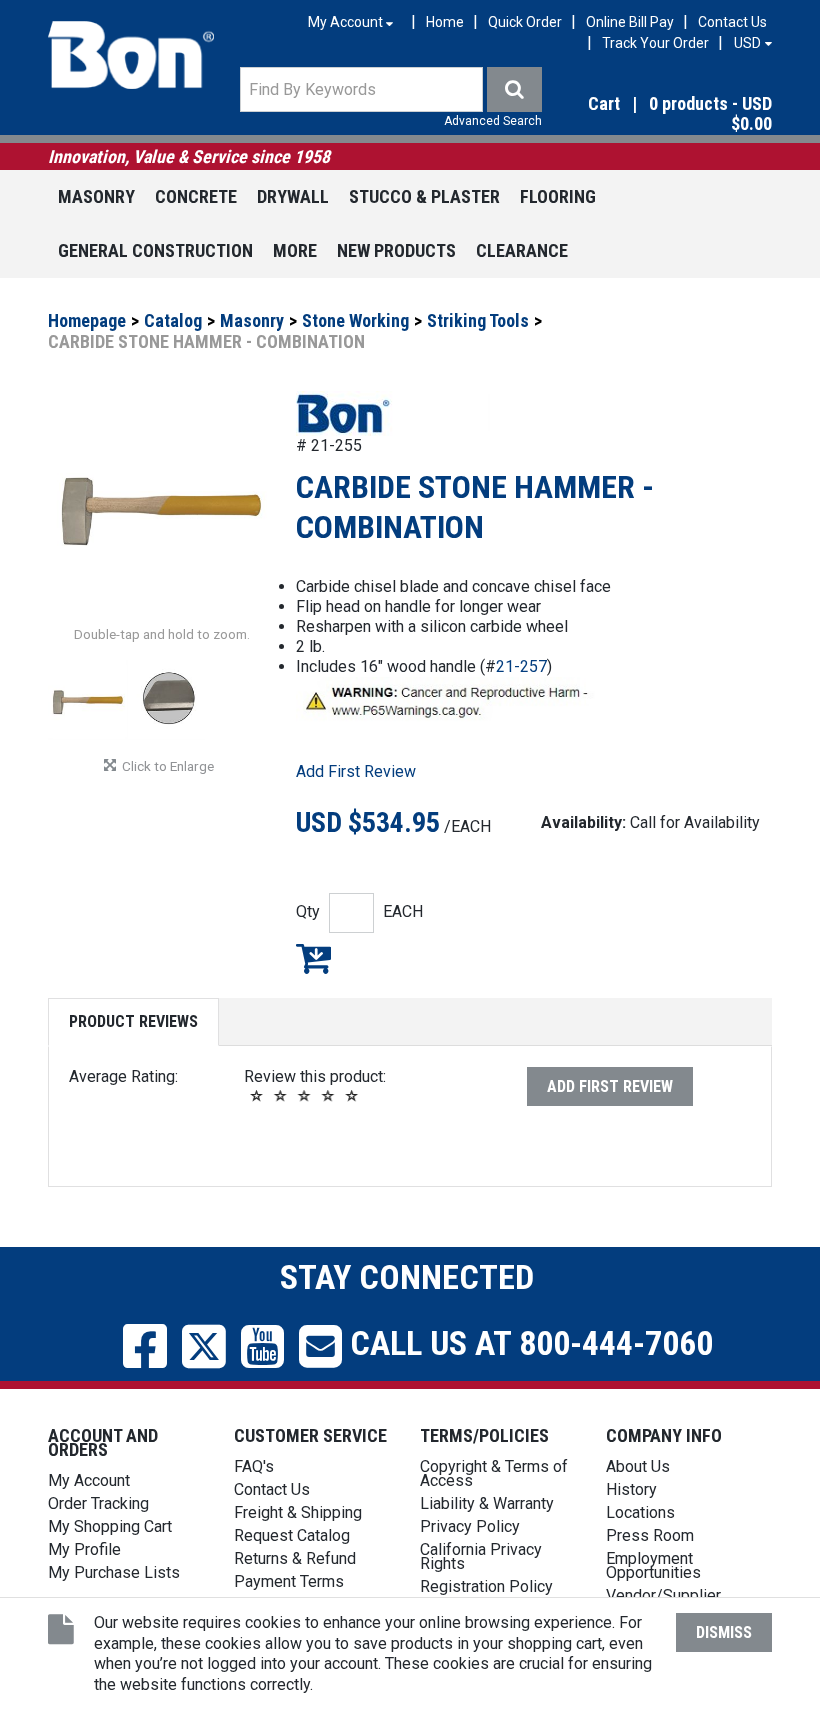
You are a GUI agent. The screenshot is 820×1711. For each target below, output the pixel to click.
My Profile (84, 1549)
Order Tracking (98, 1503)
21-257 (521, 666)
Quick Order (525, 22)
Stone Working (355, 320)
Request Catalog (292, 1535)
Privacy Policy (470, 1526)
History (631, 1489)
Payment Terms (289, 1581)
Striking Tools (478, 320)
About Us (638, 1466)
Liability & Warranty (487, 1503)
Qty (308, 911)
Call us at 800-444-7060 (527, 1343)
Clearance (522, 250)
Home (445, 22)
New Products (396, 250)
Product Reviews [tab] (133, 1021)
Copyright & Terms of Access (494, 1473)
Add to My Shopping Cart (313, 958)
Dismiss (724, 1632)
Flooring (558, 196)
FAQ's (254, 1466)
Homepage (87, 320)
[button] (664, 115)
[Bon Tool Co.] (131, 55)
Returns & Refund (295, 1558)
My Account (89, 1480)
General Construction (155, 250)
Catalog (173, 320)
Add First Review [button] (356, 771)
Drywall (293, 196)
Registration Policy (486, 1586)
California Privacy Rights (481, 1556)
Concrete (196, 196)
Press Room (650, 1535)
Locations (640, 1512)
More (295, 250)
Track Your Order (655, 43)
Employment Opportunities (653, 1565)
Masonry (96, 196)
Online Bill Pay (630, 22)
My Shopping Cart (110, 1526)
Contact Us (732, 22)
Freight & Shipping (298, 1512)
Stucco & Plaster (424, 196)
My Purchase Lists (114, 1572)
